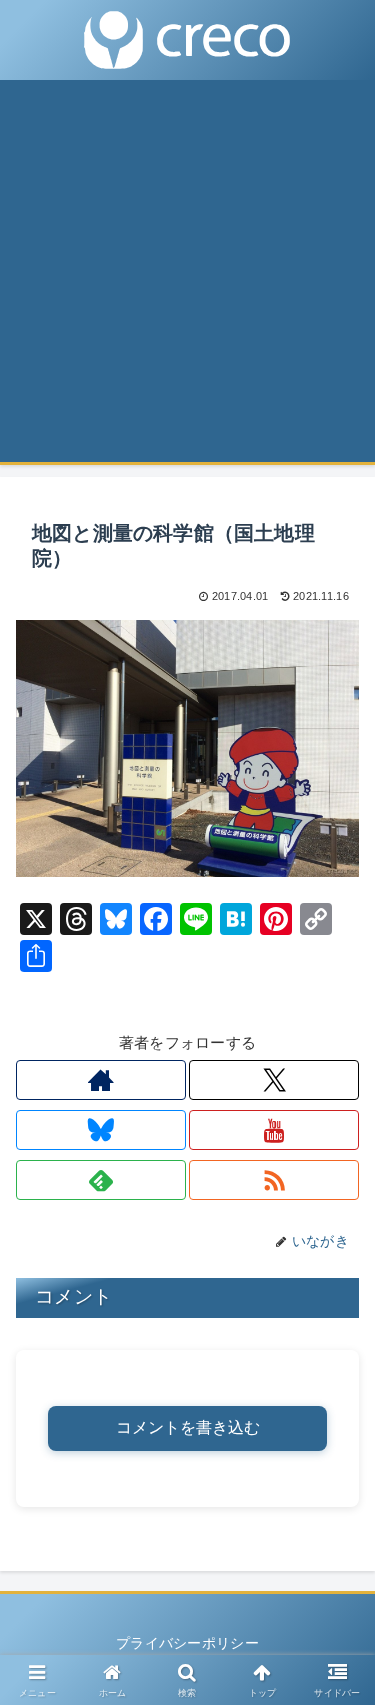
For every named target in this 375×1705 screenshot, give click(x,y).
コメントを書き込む (188, 1427)
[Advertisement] (187, 277)
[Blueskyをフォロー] (101, 1130)
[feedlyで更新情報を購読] (101, 1180)
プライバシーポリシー (187, 1643)
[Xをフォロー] (274, 1080)
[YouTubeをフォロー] (274, 1130)
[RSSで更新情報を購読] (274, 1180)
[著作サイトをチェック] (101, 1080)
